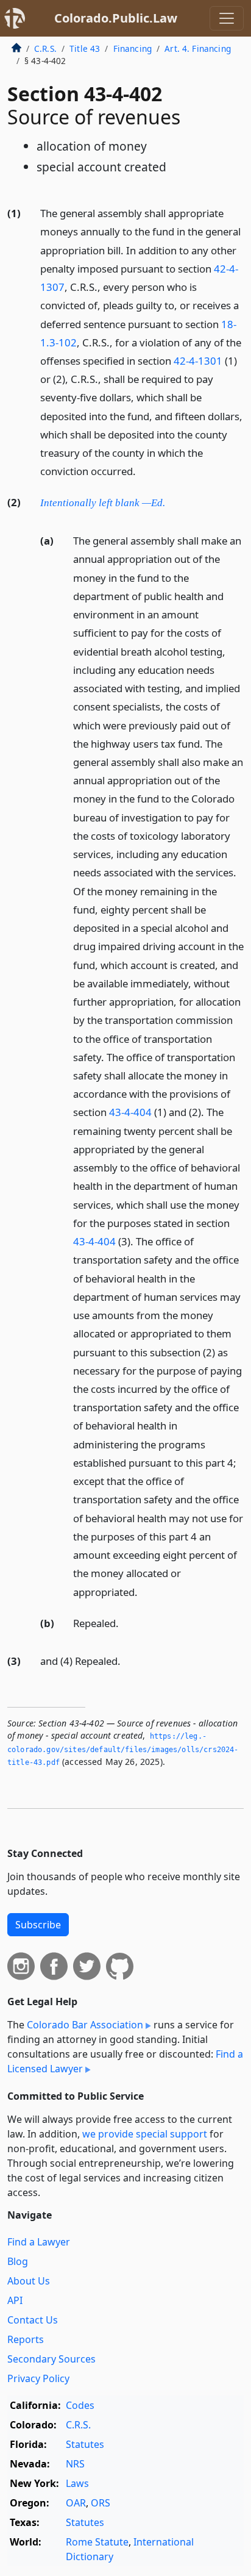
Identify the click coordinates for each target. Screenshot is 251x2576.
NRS (75, 2464)
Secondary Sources (51, 2359)
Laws (77, 2483)
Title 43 (85, 48)
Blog (18, 2261)
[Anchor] (143, 470)
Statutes (85, 2444)
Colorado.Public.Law (116, 18)
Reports (26, 2339)
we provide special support (145, 2134)
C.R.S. (45, 48)
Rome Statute (97, 2542)
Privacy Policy (38, 2378)
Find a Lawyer (39, 2242)
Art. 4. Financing (198, 48)
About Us (29, 2281)
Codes (80, 2405)
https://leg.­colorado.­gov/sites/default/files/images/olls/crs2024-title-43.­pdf (123, 1749)
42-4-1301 (198, 361)
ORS (101, 2503)
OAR (76, 2503)
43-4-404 (130, 1112)
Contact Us (33, 2320)
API (15, 2300)
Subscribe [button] (38, 1925)
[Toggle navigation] (227, 18)
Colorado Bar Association (85, 2025)
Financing (133, 48)
